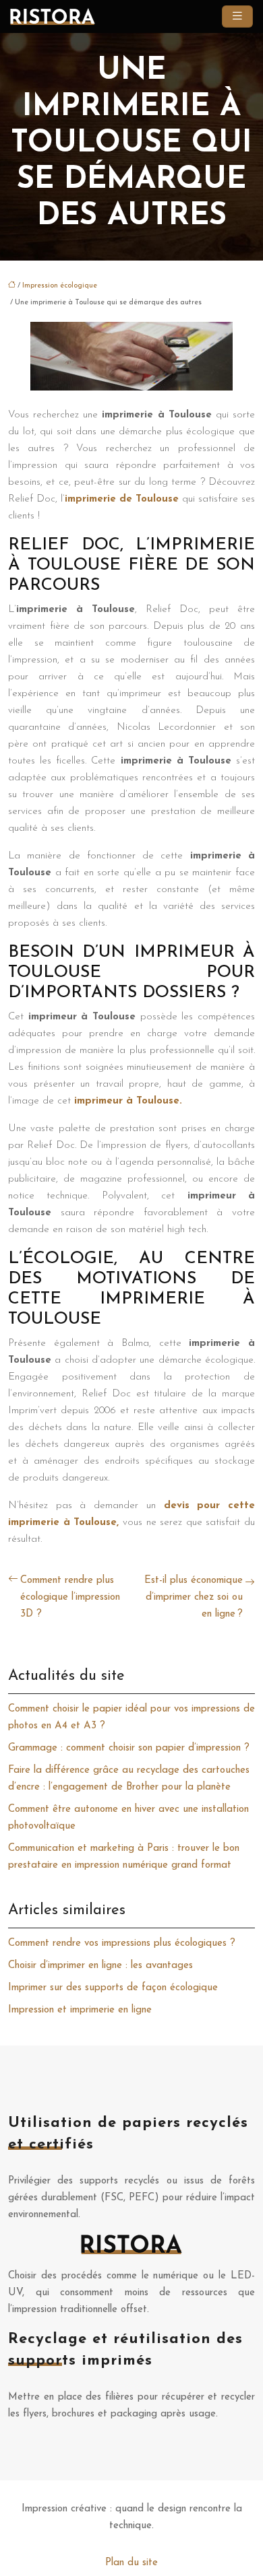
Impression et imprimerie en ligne (80, 2010)
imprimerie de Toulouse (123, 499)
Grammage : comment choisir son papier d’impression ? (129, 1748)
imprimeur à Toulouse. (128, 1101)
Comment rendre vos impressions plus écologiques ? (122, 1943)
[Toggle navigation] (237, 16)
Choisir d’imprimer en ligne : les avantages (100, 1966)
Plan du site (131, 2563)
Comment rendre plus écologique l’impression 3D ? (70, 1597)
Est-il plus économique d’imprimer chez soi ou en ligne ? (194, 1597)
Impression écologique (60, 286)
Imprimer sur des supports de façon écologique (113, 1988)
